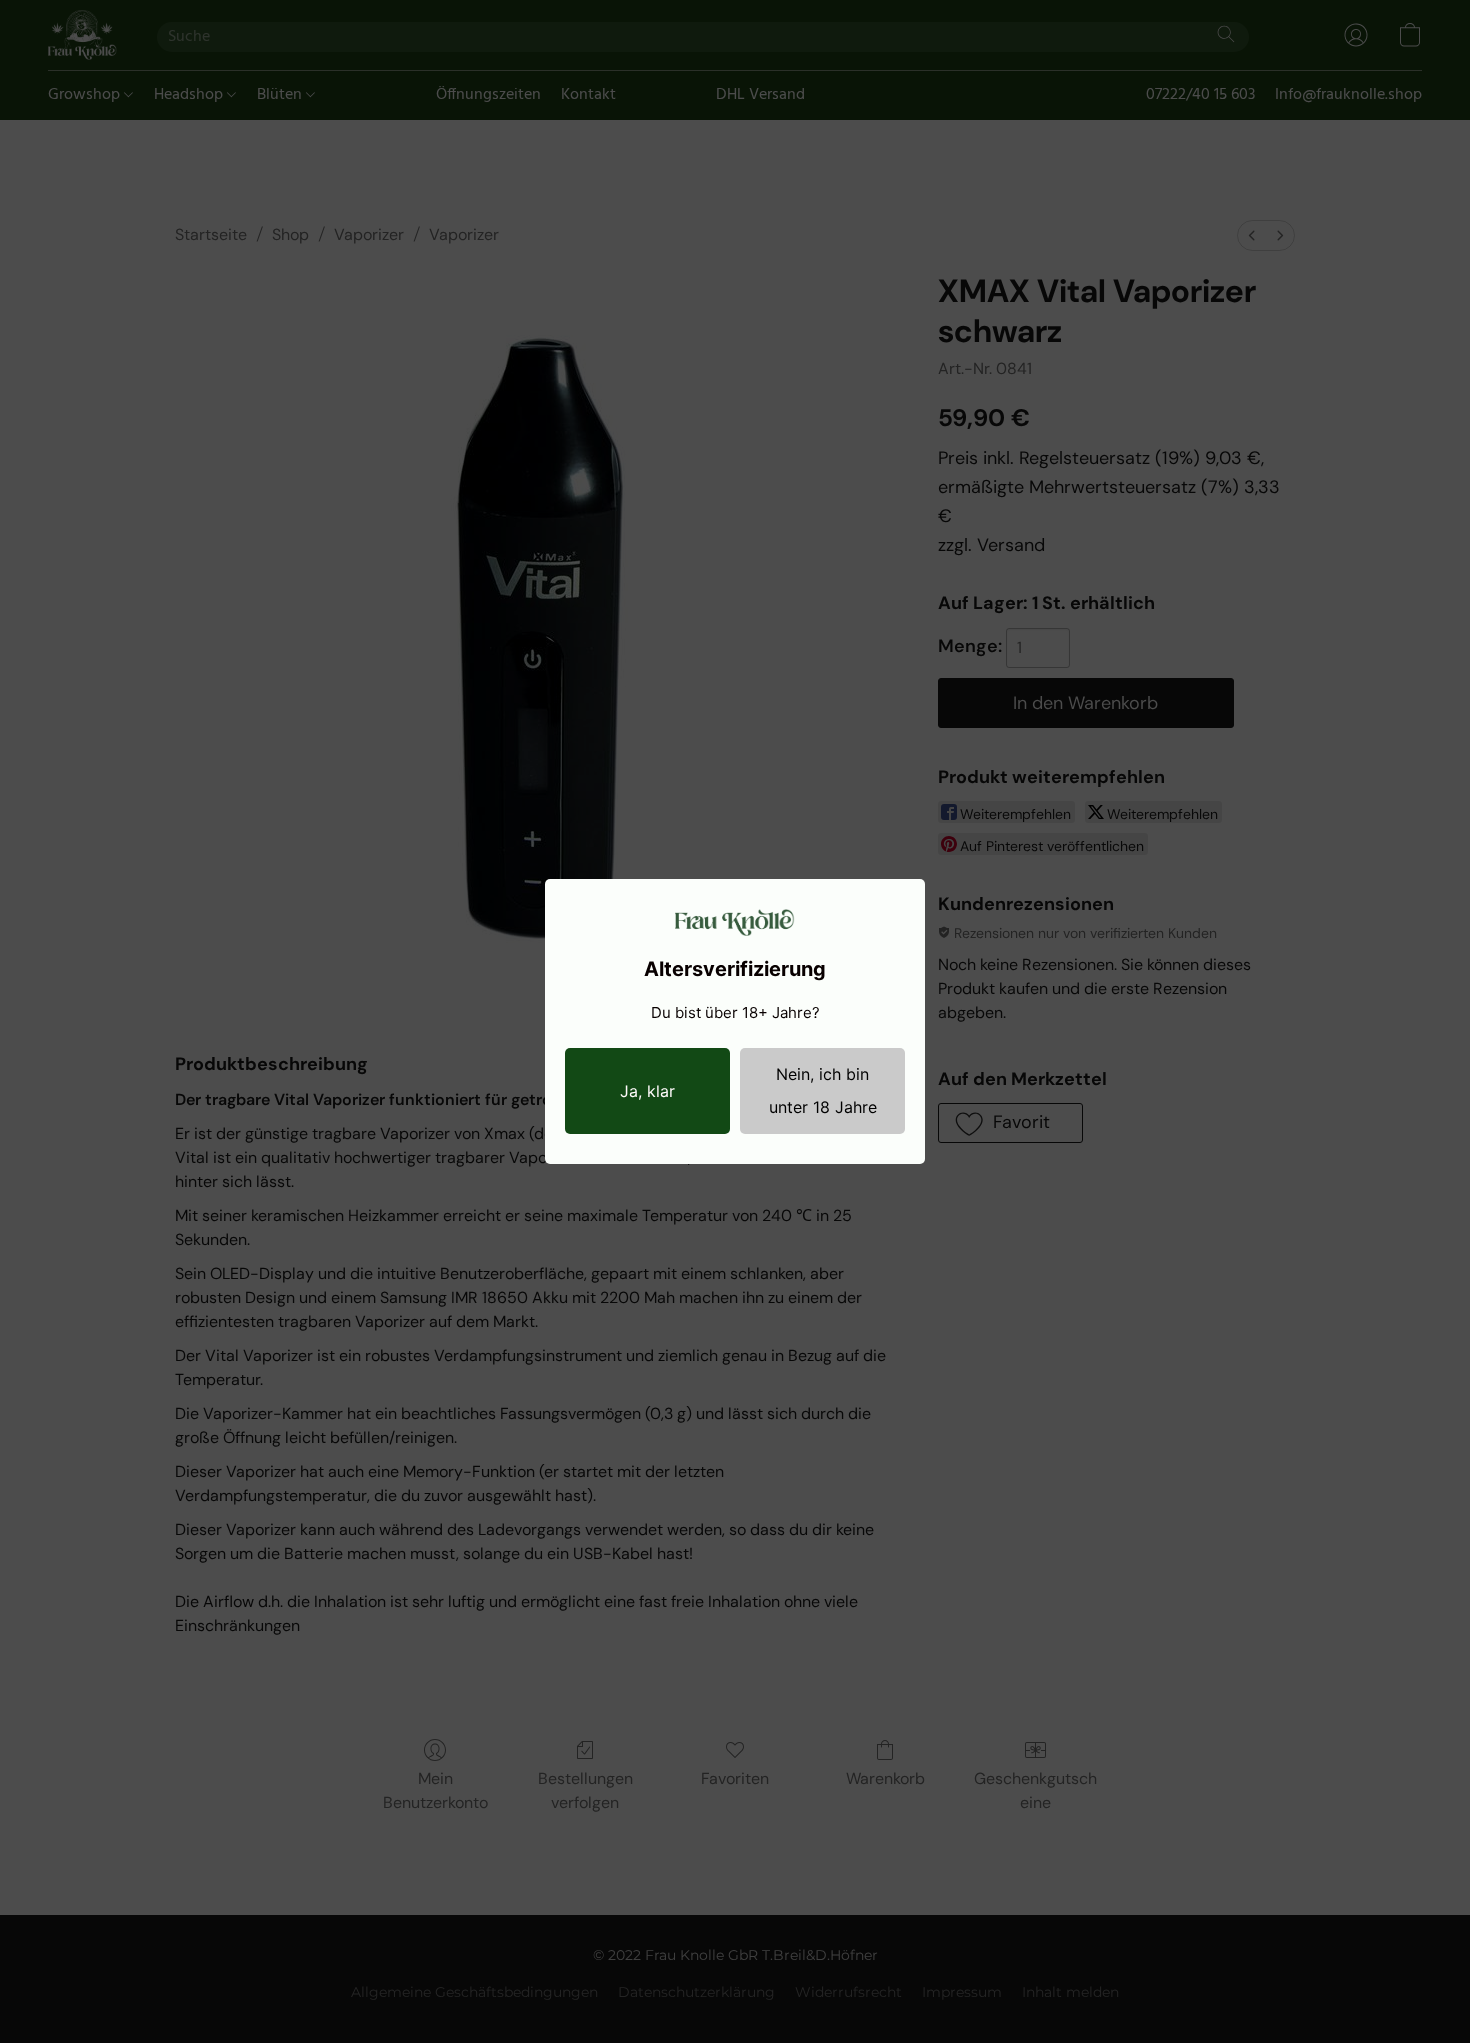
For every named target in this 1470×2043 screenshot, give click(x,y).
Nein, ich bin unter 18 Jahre (823, 1090)
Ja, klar (647, 1091)
